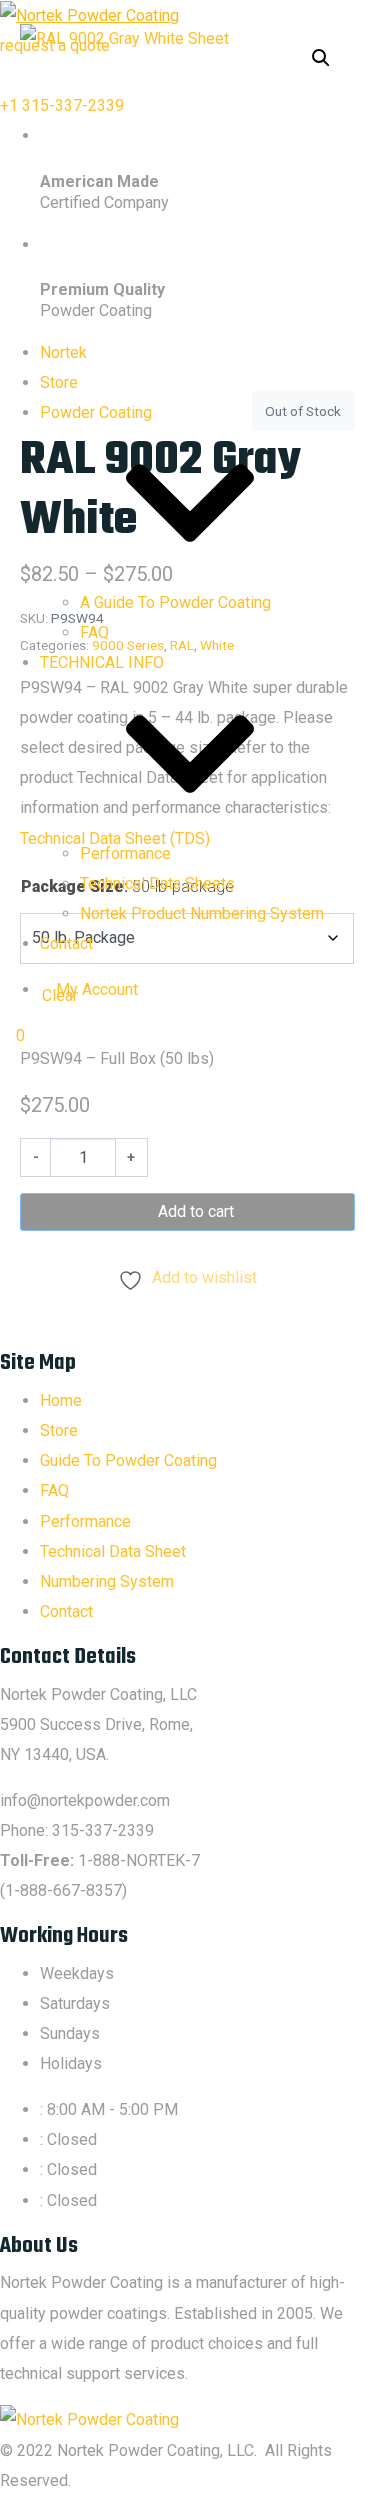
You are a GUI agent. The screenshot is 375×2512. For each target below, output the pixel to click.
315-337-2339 (103, 1830)
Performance (125, 853)
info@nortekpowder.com (85, 1800)
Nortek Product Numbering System (202, 913)
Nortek (63, 352)
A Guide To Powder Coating (175, 602)
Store (59, 382)
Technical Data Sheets (157, 883)
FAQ (94, 632)
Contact (66, 943)
